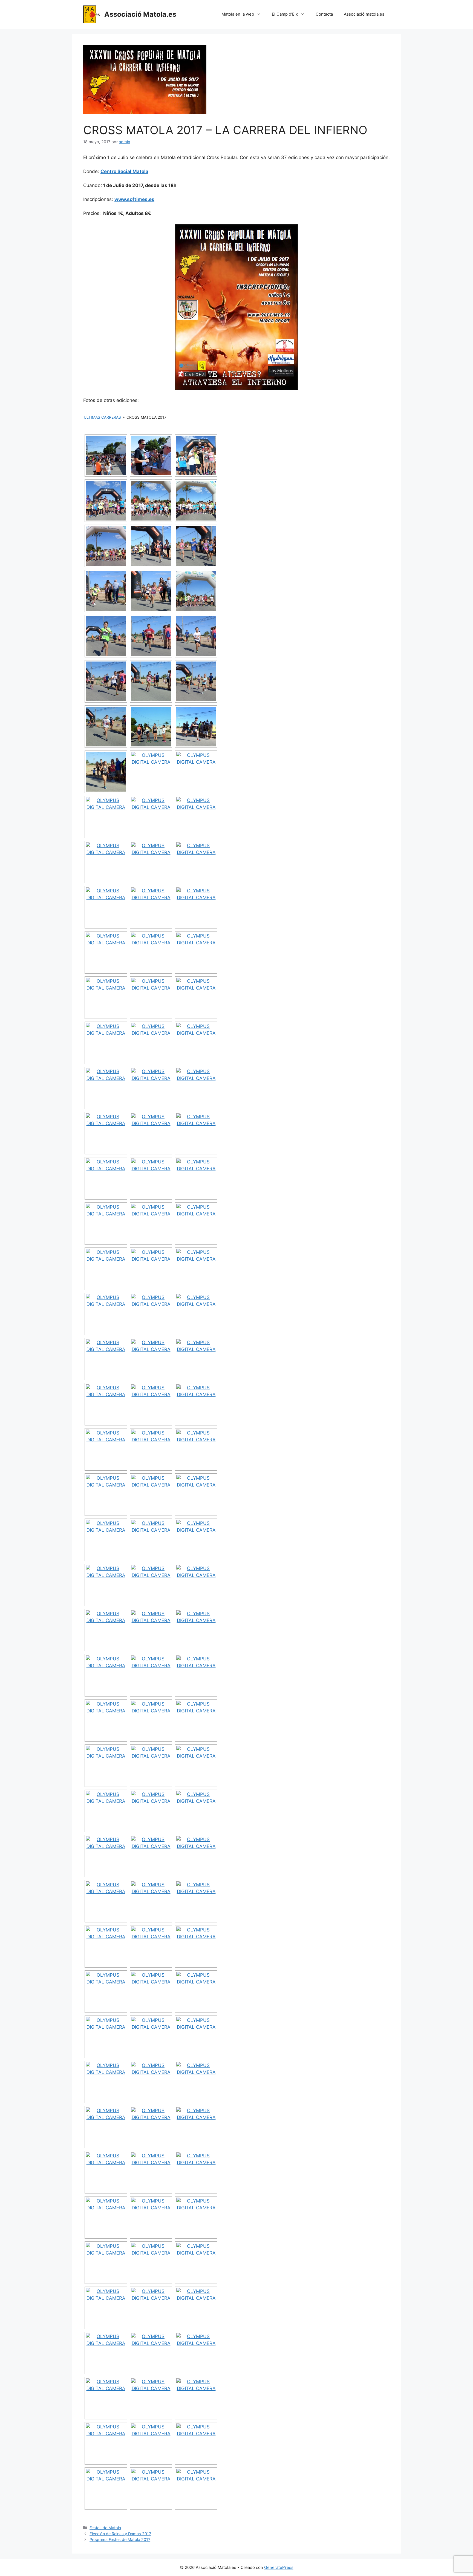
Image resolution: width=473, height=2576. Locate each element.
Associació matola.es (364, 14)
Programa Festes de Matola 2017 (120, 2539)
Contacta (324, 14)
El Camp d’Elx (285, 14)
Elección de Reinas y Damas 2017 (120, 2534)
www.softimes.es (134, 199)
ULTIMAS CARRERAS (102, 417)
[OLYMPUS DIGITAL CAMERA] (196, 455)
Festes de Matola (105, 2528)
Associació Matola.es (140, 14)
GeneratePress (279, 2567)
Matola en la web (238, 14)
